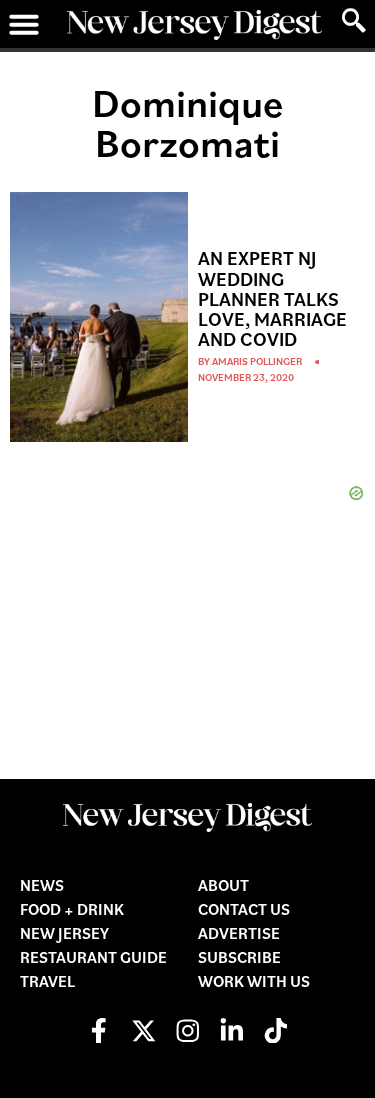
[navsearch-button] (354, 21)
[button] (24, 24)
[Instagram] (187, 1030)
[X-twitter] (143, 1030)
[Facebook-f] (99, 1030)
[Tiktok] (275, 1030)
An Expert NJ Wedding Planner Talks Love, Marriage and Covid (272, 298)
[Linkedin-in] (231, 1030)
